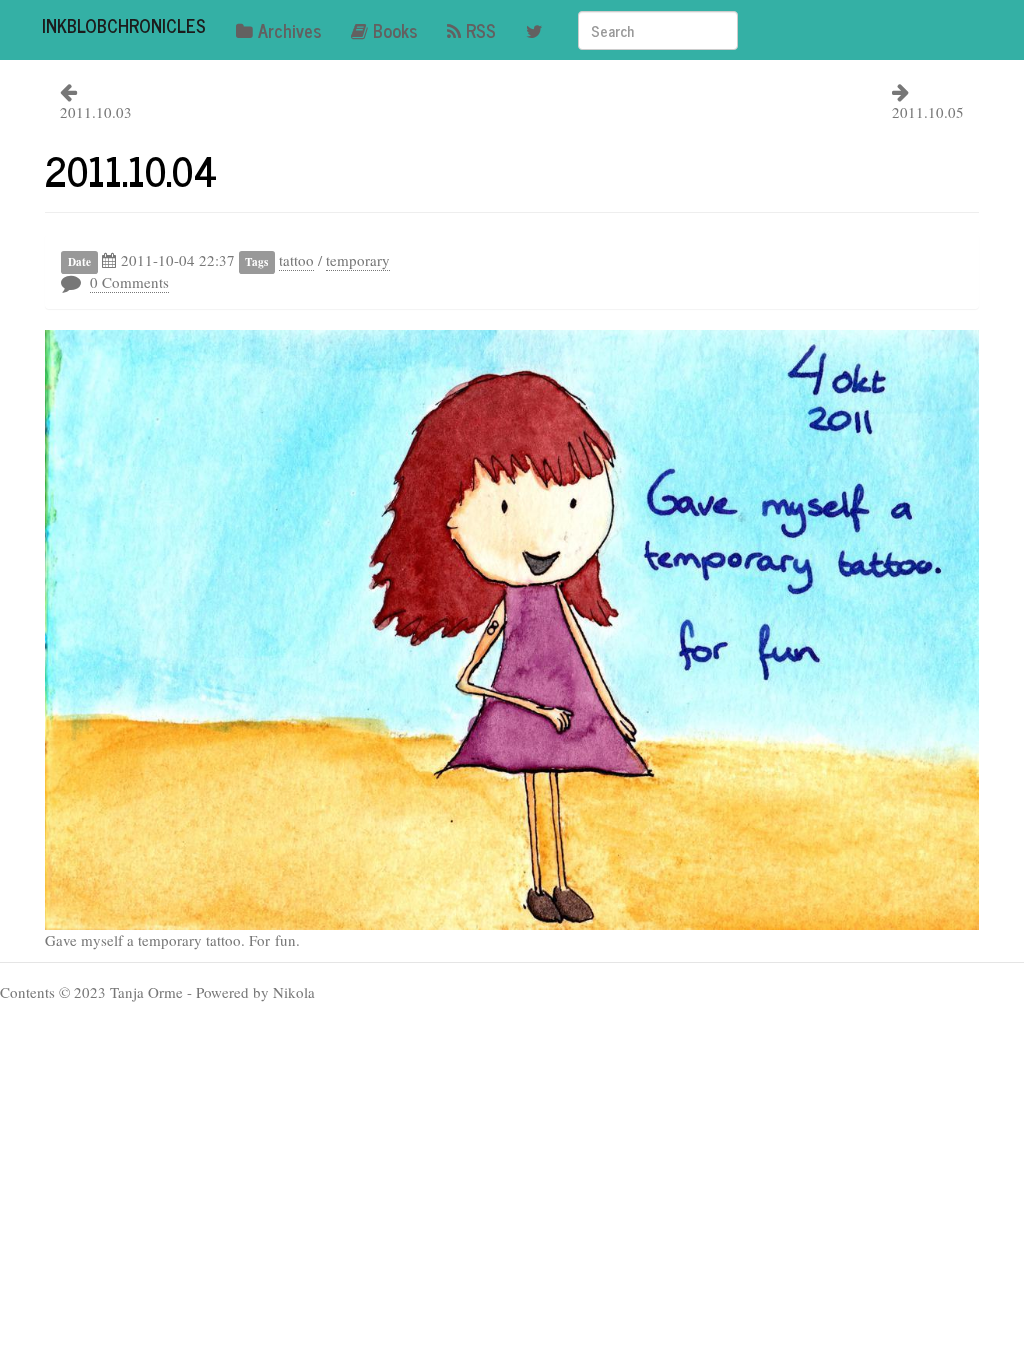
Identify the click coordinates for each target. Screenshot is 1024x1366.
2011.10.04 (131, 170)
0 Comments (129, 282)
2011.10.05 (928, 112)
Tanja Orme (146, 992)
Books (395, 30)
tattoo (296, 260)
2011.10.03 (96, 112)
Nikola (294, 992)
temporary (358, 260)
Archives (289, 30)
